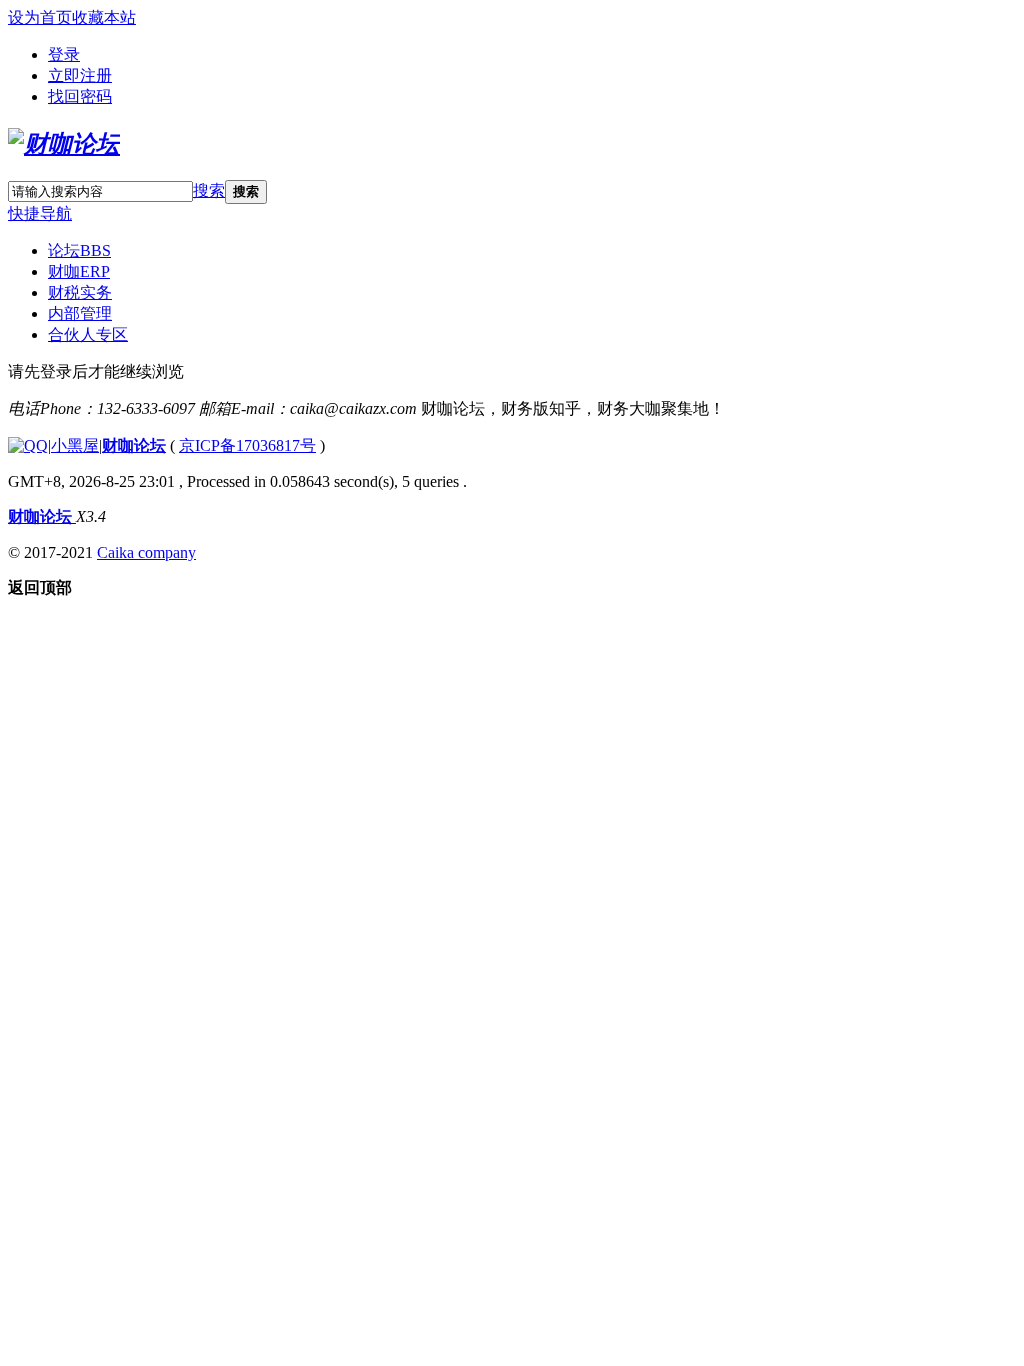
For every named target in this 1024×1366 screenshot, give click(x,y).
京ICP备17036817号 (247, 445)
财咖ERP (79, 271)
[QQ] (28, 445)
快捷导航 (40, 213)
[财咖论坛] (64, 144)
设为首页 (40, 17)
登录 (64, 54)
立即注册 (80, 75)
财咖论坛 (134, 445)
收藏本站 (104, 17)
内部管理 (80, 313)
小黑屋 (75, 445)
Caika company (146, 552)
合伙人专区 (88, 334)
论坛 (79, 250)
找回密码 (80, 96)
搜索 (209, 190)
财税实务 (80, 292)
